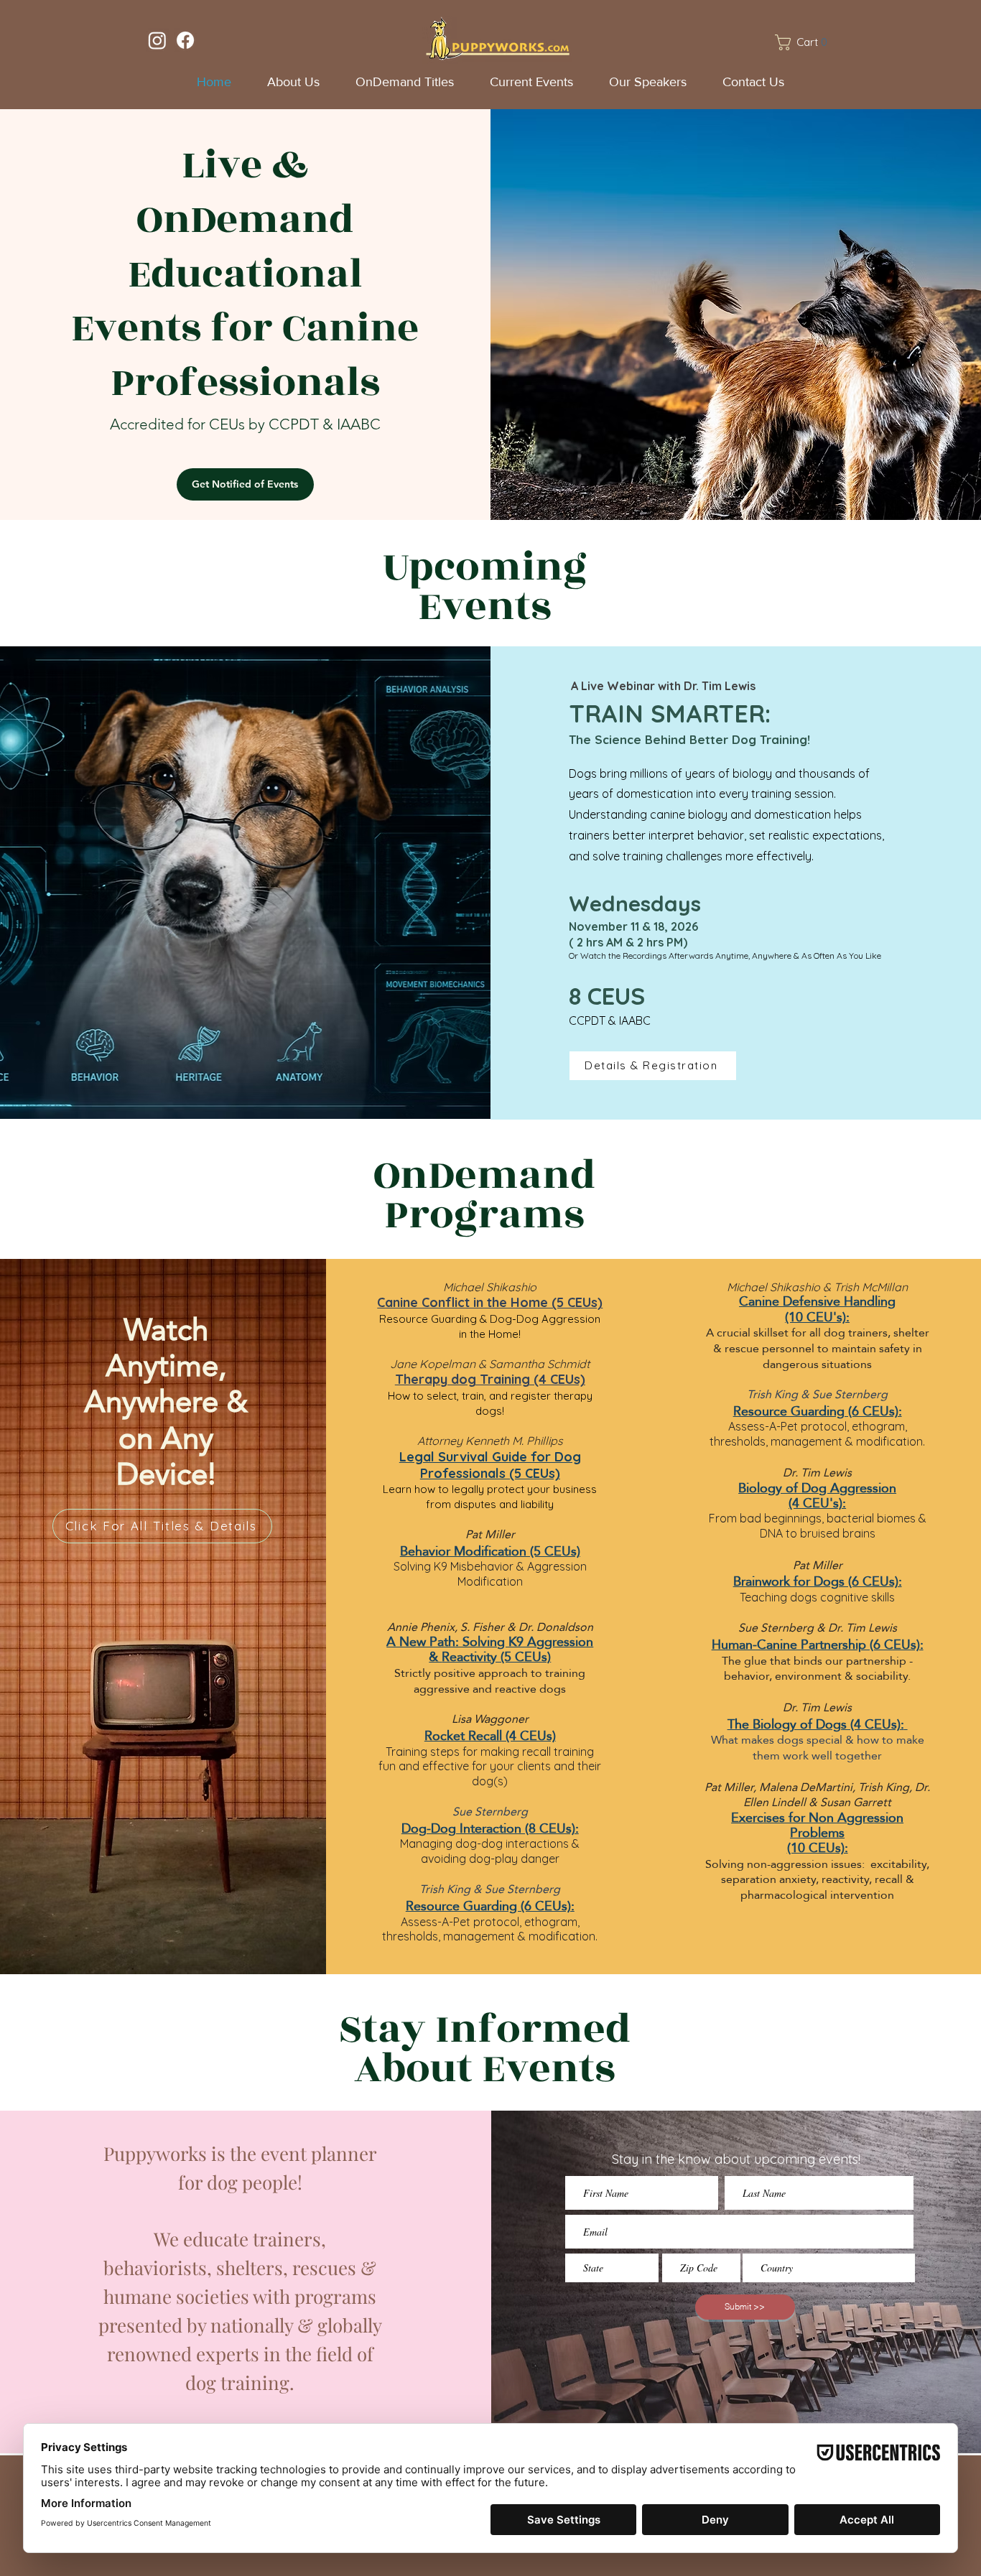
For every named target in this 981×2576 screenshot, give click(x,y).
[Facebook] (185, 40)
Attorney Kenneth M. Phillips (490, 1441)
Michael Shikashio (490, 1287)
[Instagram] (157, 40)
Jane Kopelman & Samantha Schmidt (490, 1364)
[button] (805, 42)
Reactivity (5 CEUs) (496, 1656)
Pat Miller (490, 1534)
